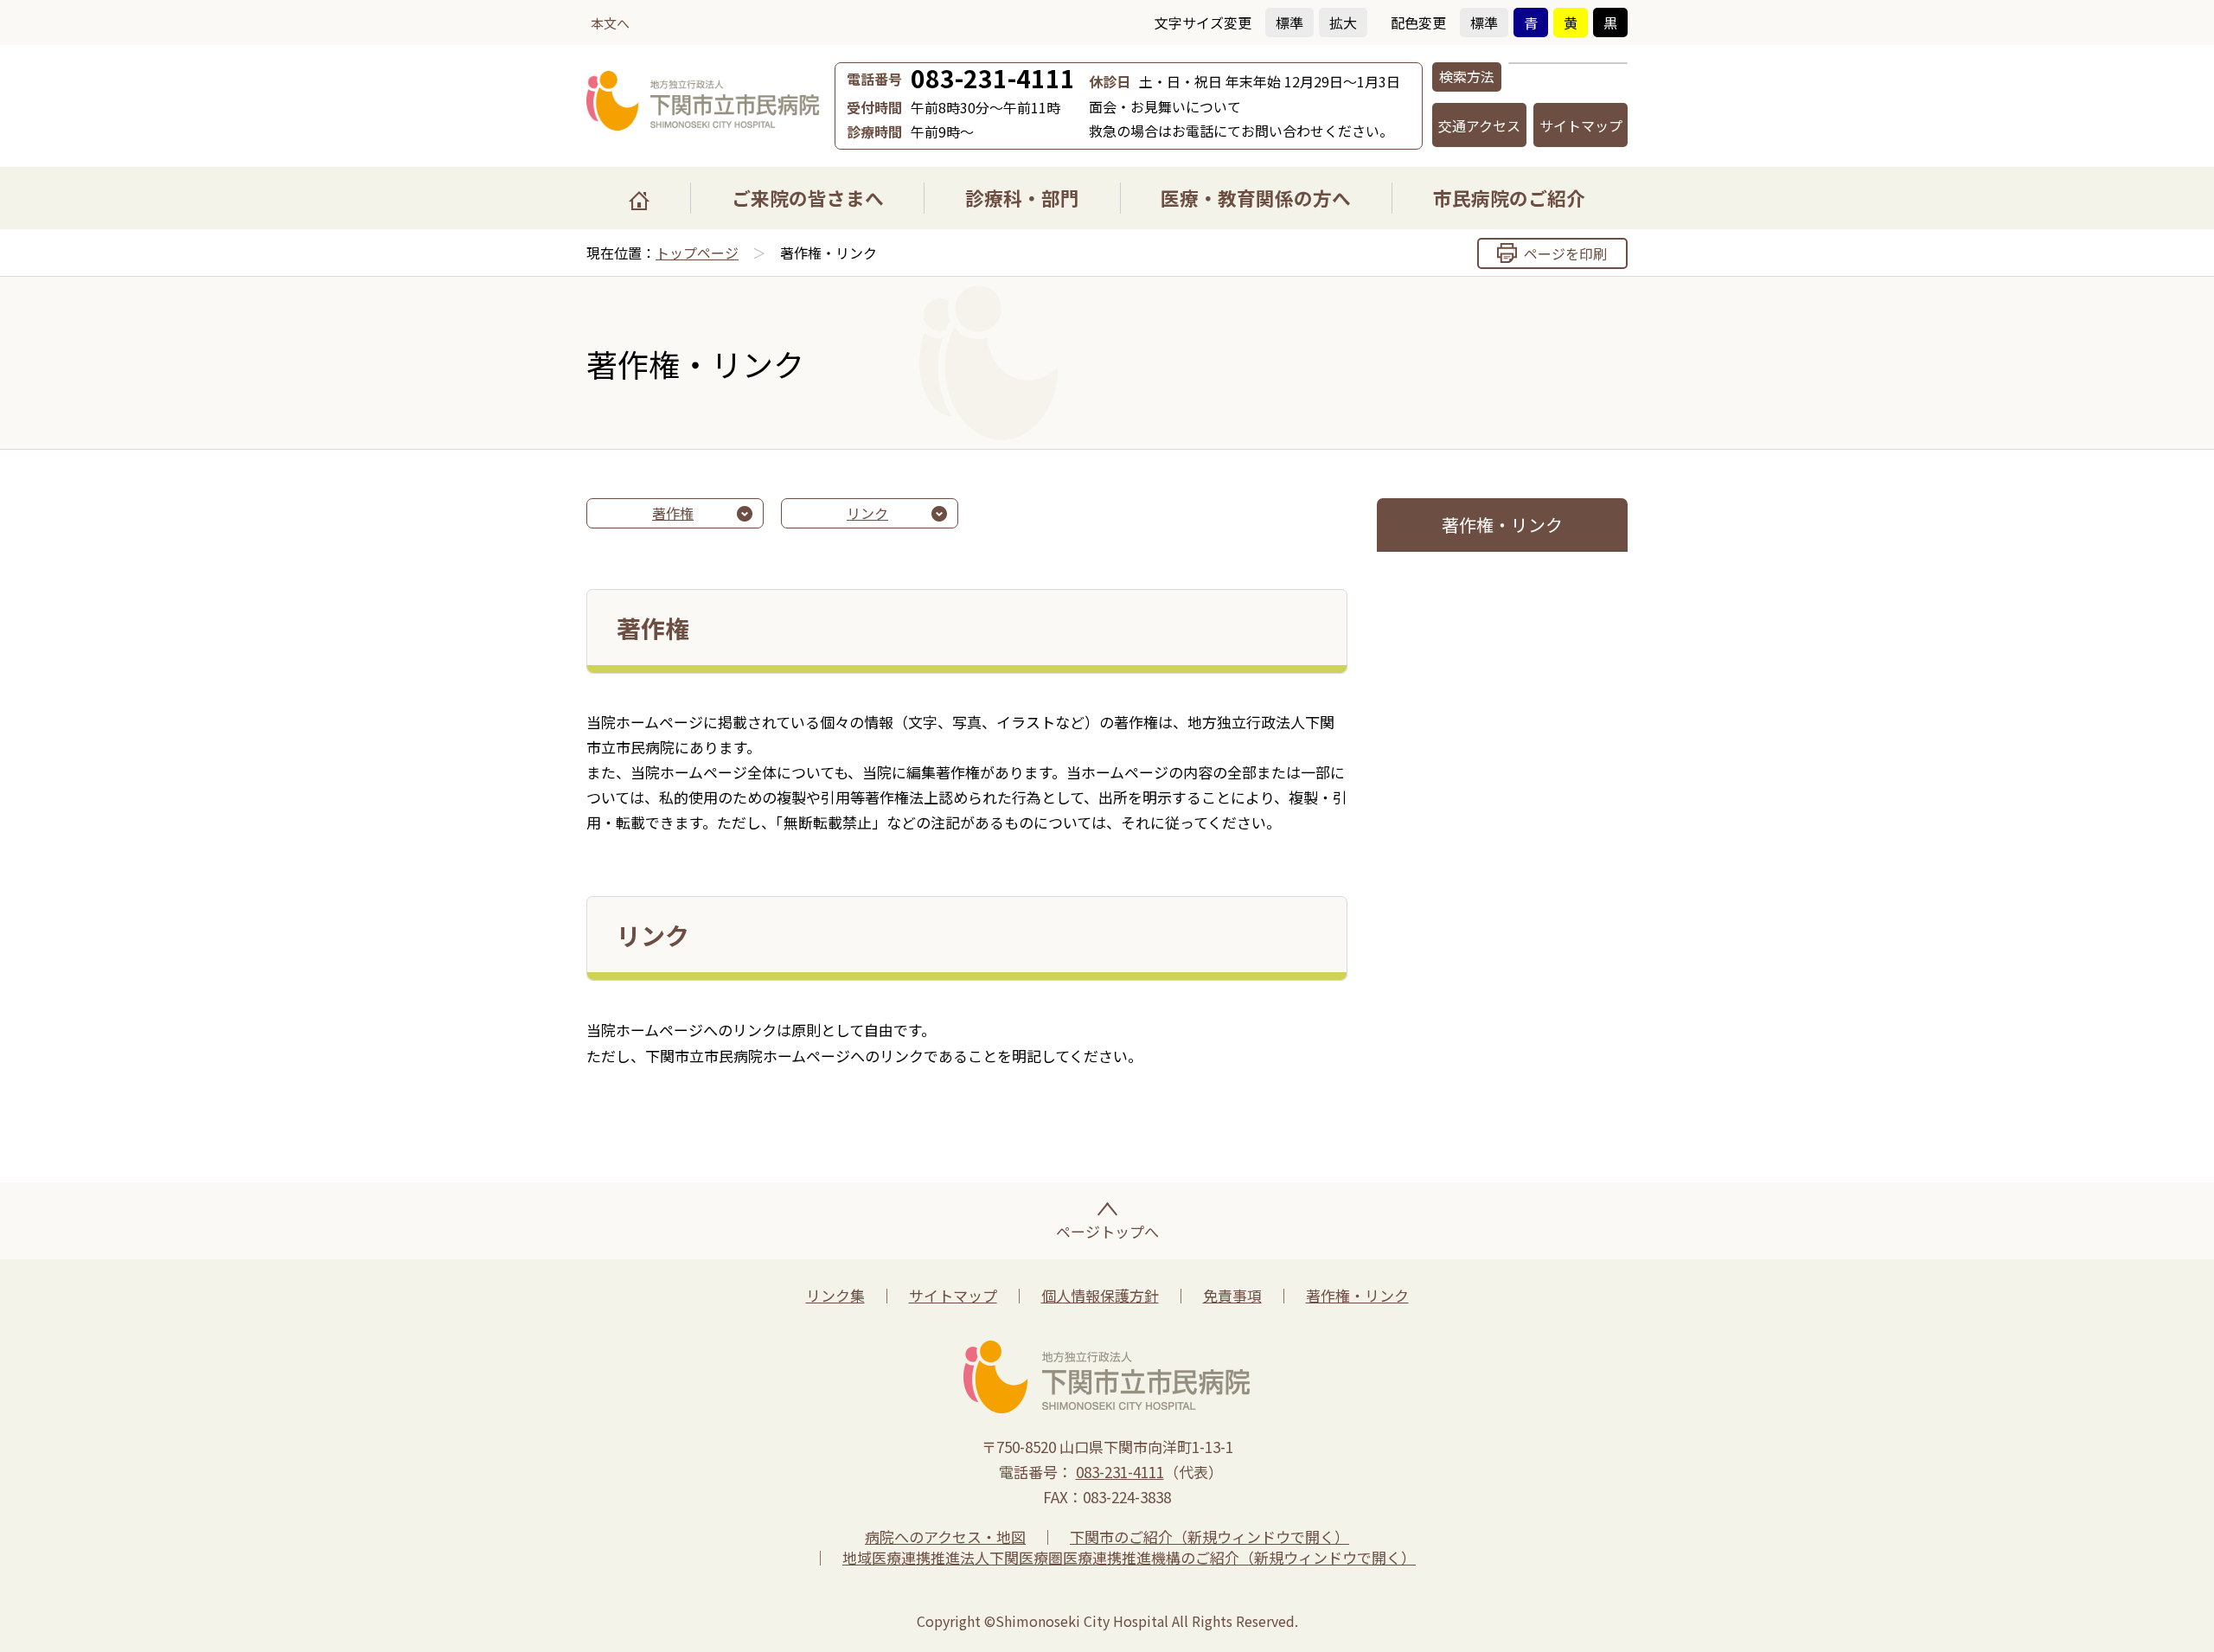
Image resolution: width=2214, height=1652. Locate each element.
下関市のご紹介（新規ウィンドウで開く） (1209, 1537)
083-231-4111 (993, 78)
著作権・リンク (1357, 1295)
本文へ (610, 23)
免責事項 (1232, 1295)
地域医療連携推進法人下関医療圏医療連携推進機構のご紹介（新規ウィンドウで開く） (1129, 1557)
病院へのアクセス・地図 (945, 1537)
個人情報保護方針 (1100, 1295)
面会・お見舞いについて (1165, 106)
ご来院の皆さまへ (808, 198)
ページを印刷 (1565, 253)
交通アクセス (1479, 125)
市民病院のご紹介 (1509, 198)
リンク (867, 513)
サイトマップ (1581, 125)
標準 (1289, 22)
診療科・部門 (1022, 198)
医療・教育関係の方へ (1256, 198)
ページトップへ (1107, 1231)
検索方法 (1467, 76)
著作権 (673, 513)
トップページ (697, 253)
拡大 (1343, 22)
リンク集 (835, 1295)
